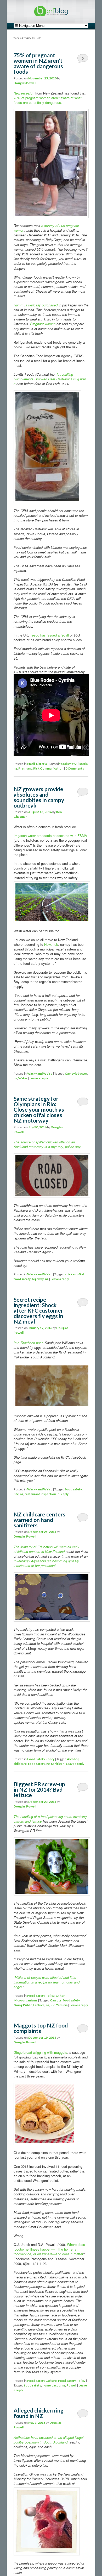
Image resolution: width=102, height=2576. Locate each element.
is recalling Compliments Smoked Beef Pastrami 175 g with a (50, 379)
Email (31, 764)
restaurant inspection (40, 1494)
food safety (68, 764)
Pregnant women (43, 324)
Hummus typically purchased (36, 305)
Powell (71, 2385)
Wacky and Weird (40, 1073)
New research (24, 93)
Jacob (56, 2385)
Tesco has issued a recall (49, 635)
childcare (20, 1764)
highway (38, 1279)
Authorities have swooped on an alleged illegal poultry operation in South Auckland (49, 2440)
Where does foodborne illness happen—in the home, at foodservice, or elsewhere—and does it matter (49, 2249)
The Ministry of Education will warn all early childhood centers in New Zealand (46, 1549)
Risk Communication (48, 768)
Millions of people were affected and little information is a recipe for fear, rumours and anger (47, 1982)
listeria (83, 764)
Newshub (51, 944)
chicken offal (74, 1274)
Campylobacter (76, 1073)
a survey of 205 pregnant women (46, 228)
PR (53, 2005)
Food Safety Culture (42, 2381)
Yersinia (62, 2005)
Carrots (56, 2000)
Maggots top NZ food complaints (41, 2028)
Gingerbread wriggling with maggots (40, 2052)
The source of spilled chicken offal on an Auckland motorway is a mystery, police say (47, 1144)
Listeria (41, 764)
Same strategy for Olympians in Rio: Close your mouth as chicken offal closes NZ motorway (39, 1109)
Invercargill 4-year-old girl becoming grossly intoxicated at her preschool (46, 1563)
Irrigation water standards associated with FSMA (50, 836)
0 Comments (83, 59)
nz (15, 768)
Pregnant (25, 768)
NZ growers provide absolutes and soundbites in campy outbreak (39, 797)
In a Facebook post (28, 1343)
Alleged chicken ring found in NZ (39, 2413)
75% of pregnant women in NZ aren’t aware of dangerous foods (38, 63)
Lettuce (39, 2005)
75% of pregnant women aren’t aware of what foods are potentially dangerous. (48, 100)
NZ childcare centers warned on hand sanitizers (39, 1520)
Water (23, 1078)
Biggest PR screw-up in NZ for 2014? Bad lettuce (39, 1789)
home (47, 2385)
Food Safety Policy (41, 1759)
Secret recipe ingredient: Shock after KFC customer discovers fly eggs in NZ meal (38, 1310)
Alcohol (73, 1759)
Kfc (16, 1494)
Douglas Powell (25, 83)
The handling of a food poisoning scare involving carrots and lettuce (50, 1819)
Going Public (23, 2005)
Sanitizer (57, 1764)
